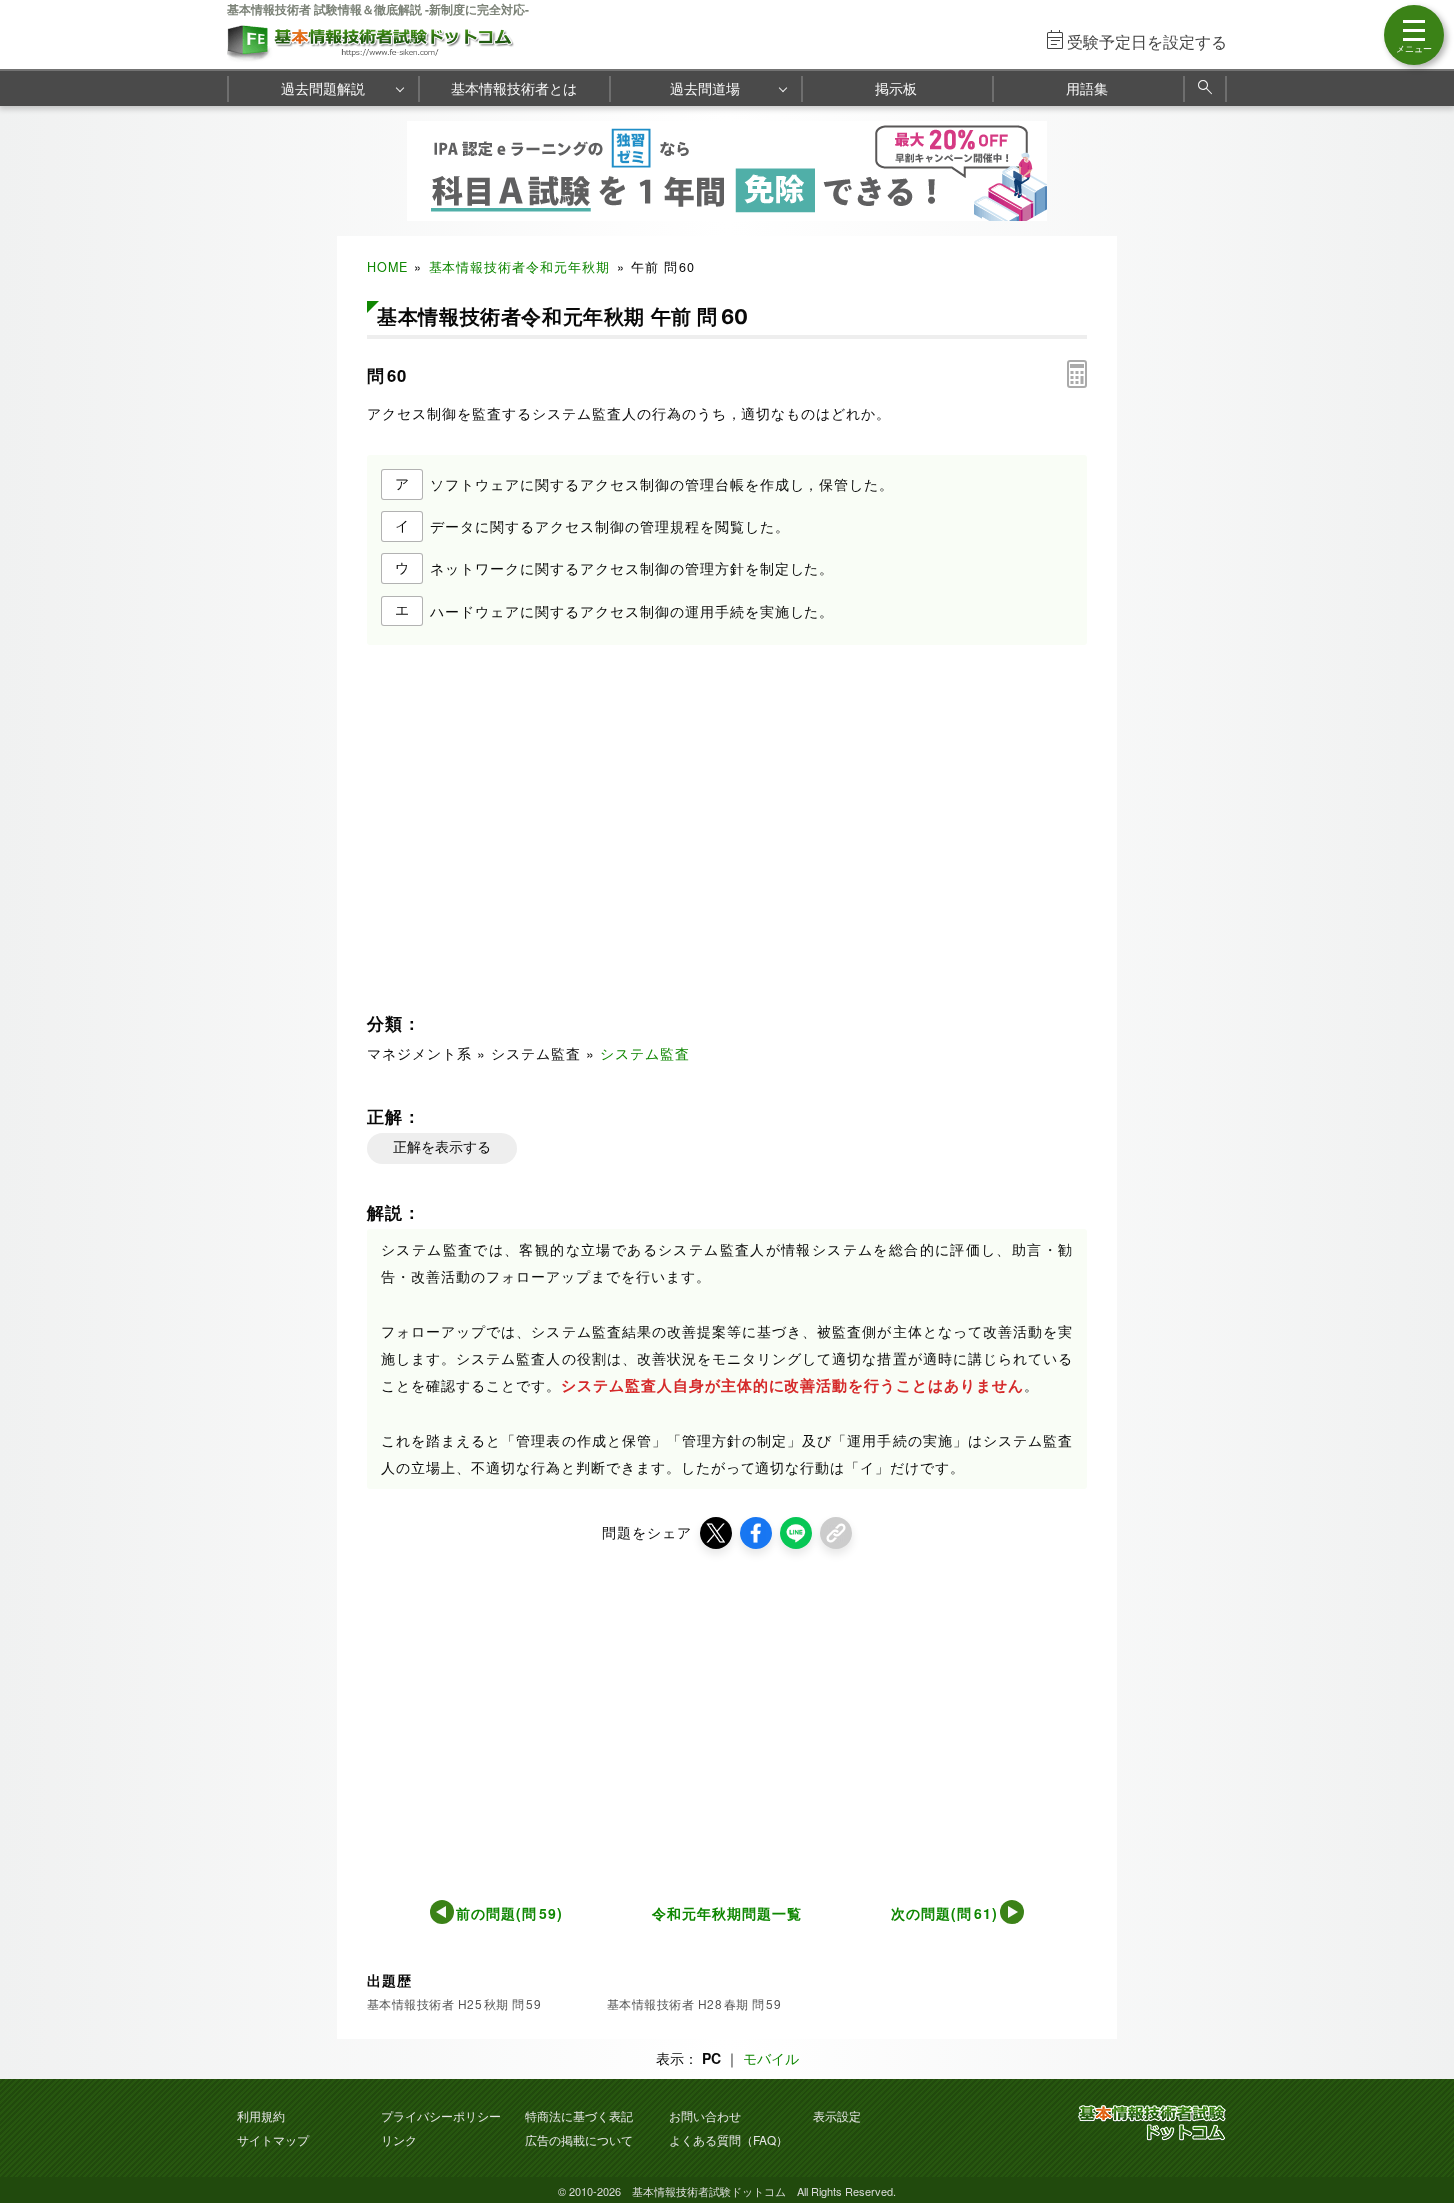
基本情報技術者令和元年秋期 (520, 267)
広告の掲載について (579, 2139)
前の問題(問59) (509, 1913)
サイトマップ (273, 2139)
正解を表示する (442, 1147)
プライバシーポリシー (441, 2115)
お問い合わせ (705, 2115)
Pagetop (1415, 2128)
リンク (399, 2139)
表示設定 (837, 2115)
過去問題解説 (323, 88)
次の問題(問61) (944, 1913)
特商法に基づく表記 (579, 2115)
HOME (387, 267)
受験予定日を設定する (1147, 41)
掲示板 (896, 88)
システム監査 (645, 1053)
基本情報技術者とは (514, 88)
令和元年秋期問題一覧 (727, 1913)
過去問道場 (705, 88)
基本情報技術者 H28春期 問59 (694, 2003)
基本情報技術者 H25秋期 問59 (454, 2003)
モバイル (771, 2058)
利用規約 (261, 2115)
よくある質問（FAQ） (728, 2139)
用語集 (1087, 88)
